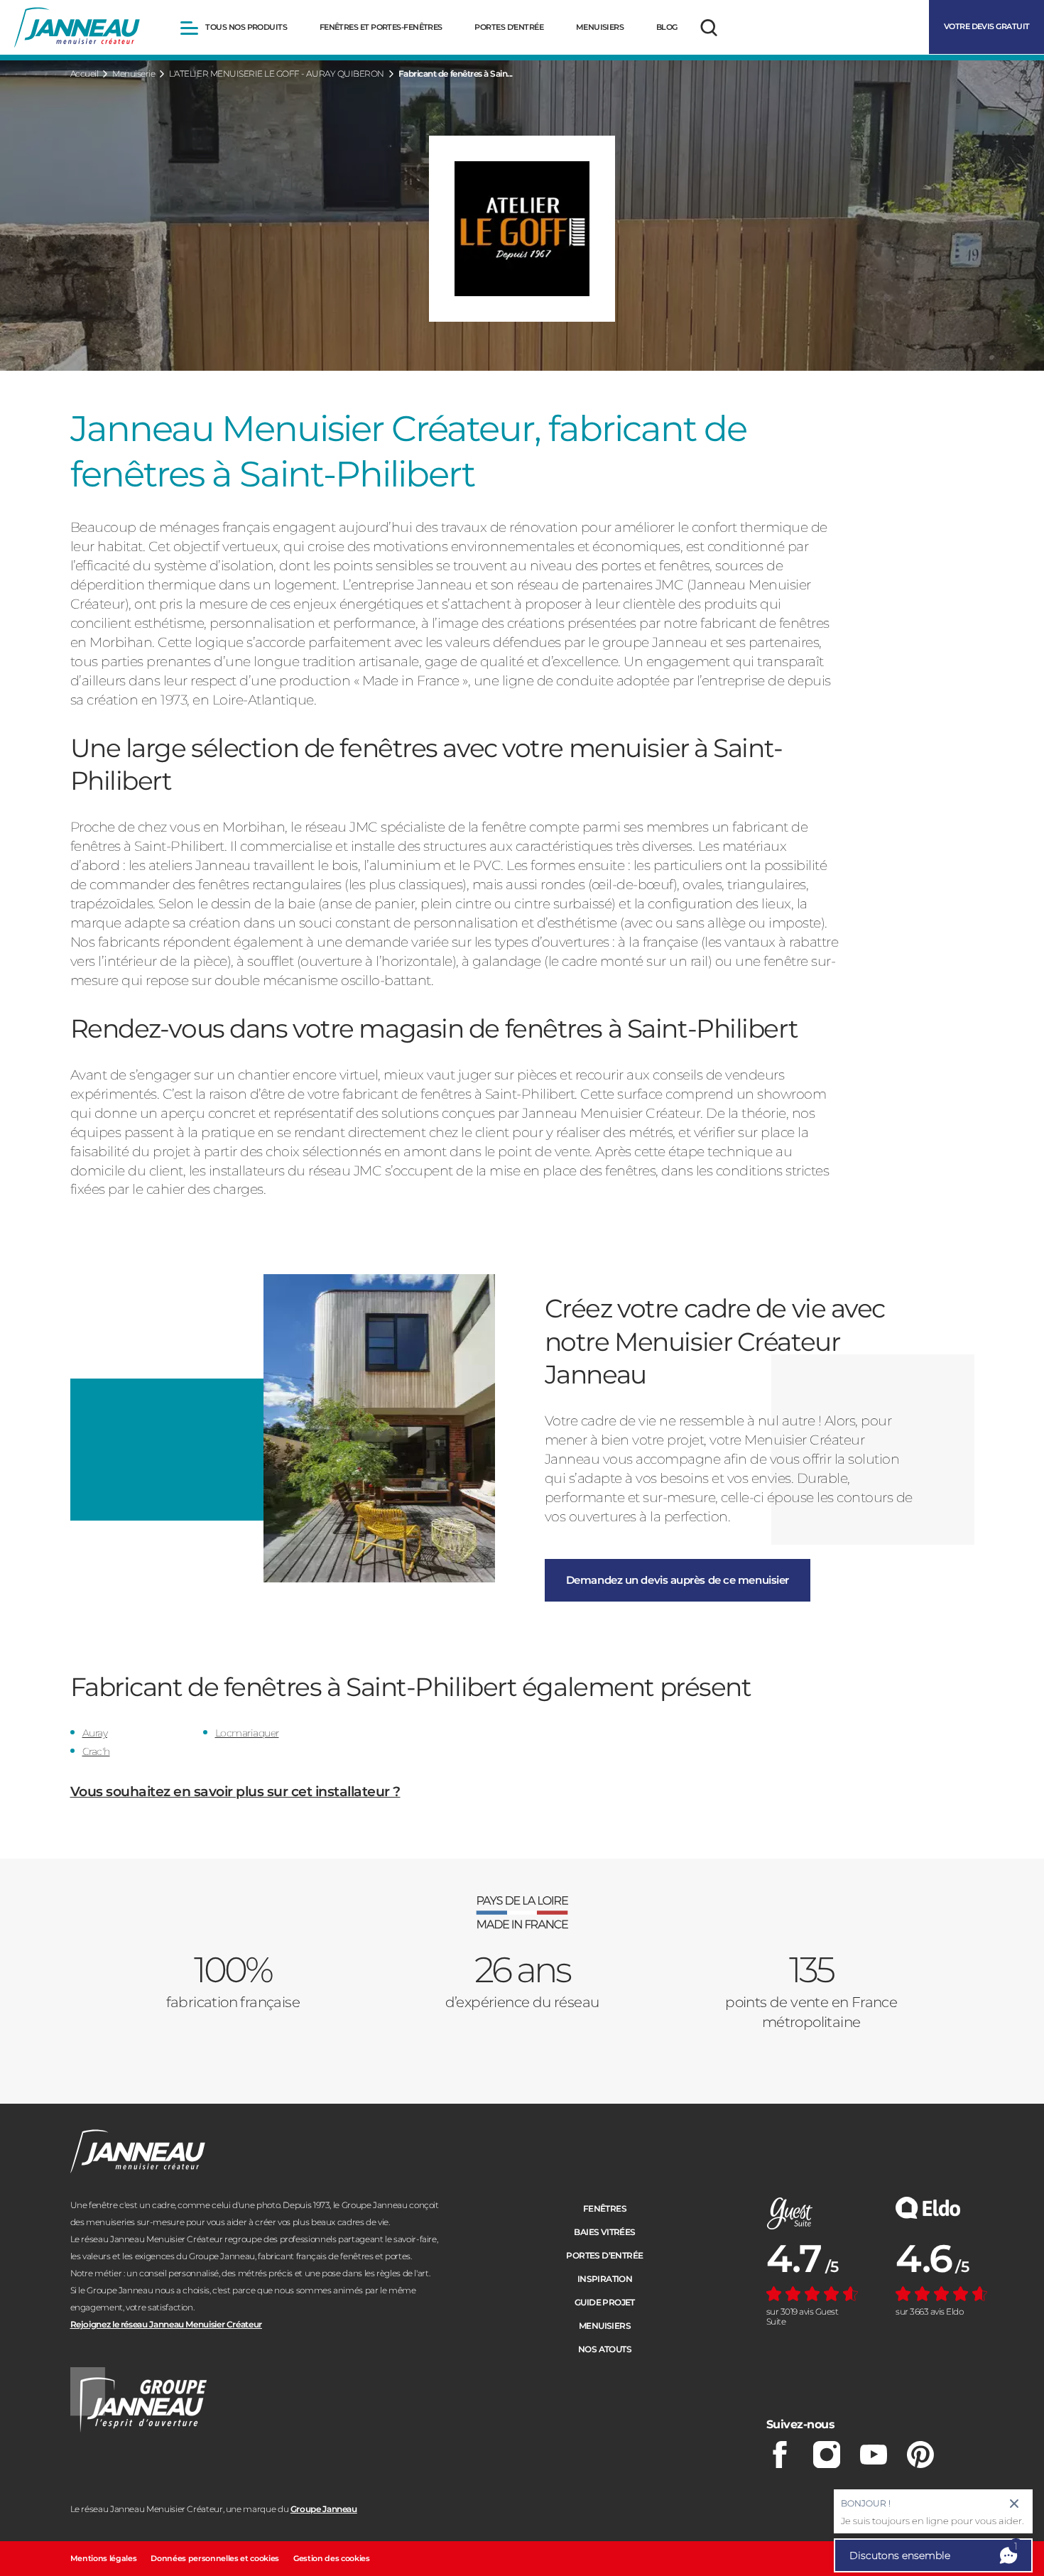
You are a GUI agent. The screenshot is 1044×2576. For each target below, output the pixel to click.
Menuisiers (605, 2326)
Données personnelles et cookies (215, 2558)
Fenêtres (605, 2208)
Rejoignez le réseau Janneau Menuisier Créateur (166, 2324)
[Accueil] (77, 28)
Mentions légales (104, 2558)
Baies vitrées (604, 2232)
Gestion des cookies (332, 2558)
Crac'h (96, 1751)
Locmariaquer (247, 1733)
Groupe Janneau (324, 2509)
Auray (95, 1733)
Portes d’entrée (604, 2255)
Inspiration (605, 2279)
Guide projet (605, 2302)
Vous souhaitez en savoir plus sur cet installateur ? (235, 1792)
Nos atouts (605, 2349)
